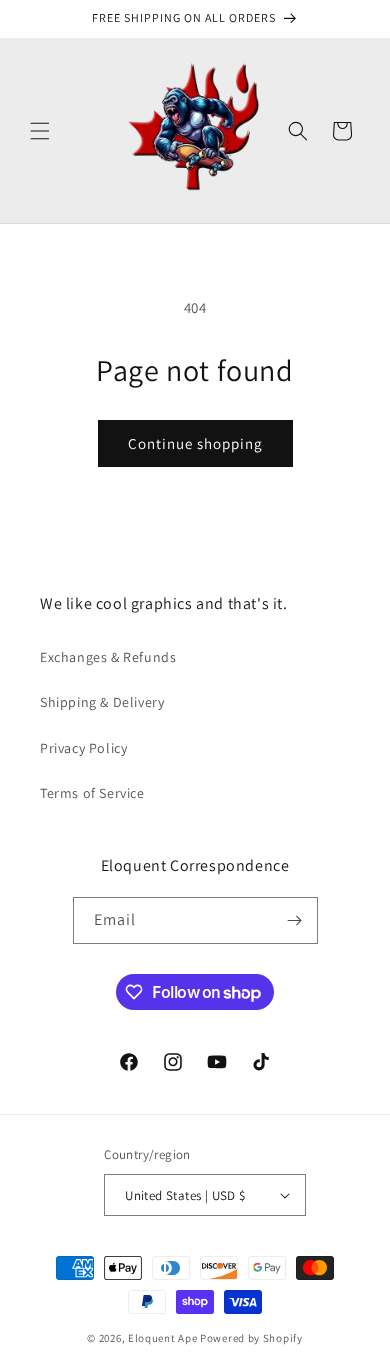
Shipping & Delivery (102, 702)
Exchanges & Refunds (108, 657)
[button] (40, 131)
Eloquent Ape (162, 1338)
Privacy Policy (83, 748)
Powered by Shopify (251, 1338)
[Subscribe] (295, 920)
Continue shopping (195, 443)
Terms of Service (92, 793)
